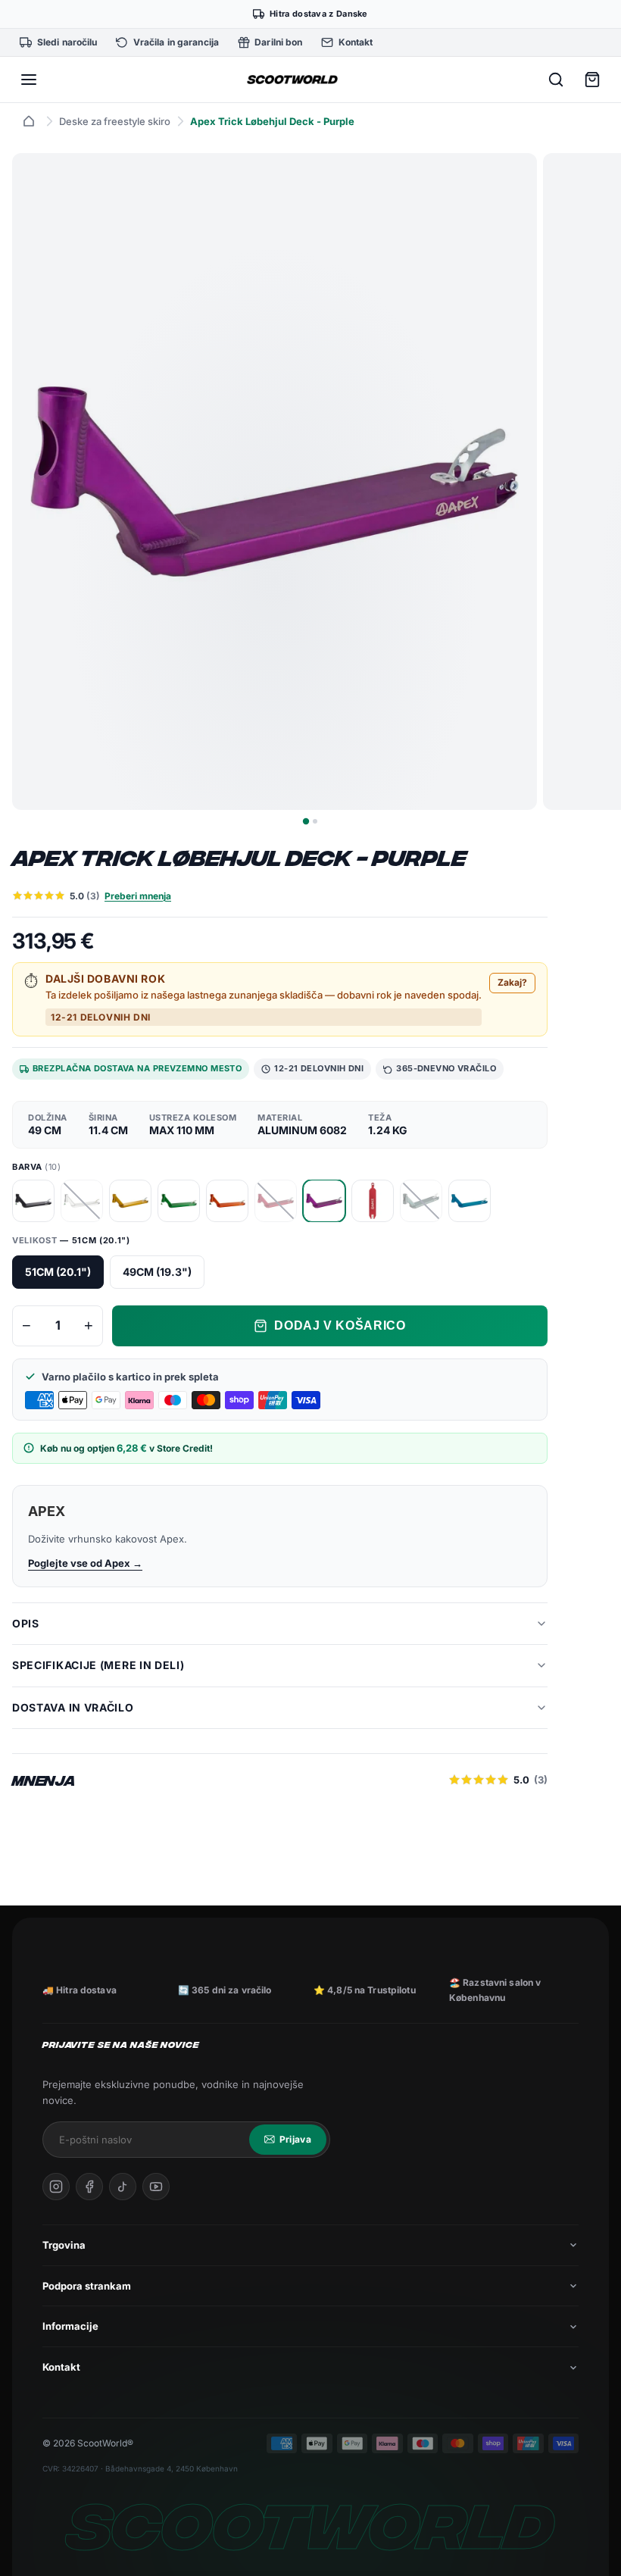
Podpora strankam (87, 2286)
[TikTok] (123, 2187)
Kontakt (61, 2367)
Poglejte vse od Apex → (85, 1563)
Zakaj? (512, 982)
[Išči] (556, 80)
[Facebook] (89, 2187)
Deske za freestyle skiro (115, 121)
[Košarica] (592, 80)
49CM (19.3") (157, 1272)
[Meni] (29, 80)
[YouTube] (156, 2187)
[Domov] (29, 121)
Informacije (70, 2326)
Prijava (295, 2139)
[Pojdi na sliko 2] (315, 821)
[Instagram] (56, 2187)
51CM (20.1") (58, 1272)
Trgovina (64, 2245)
